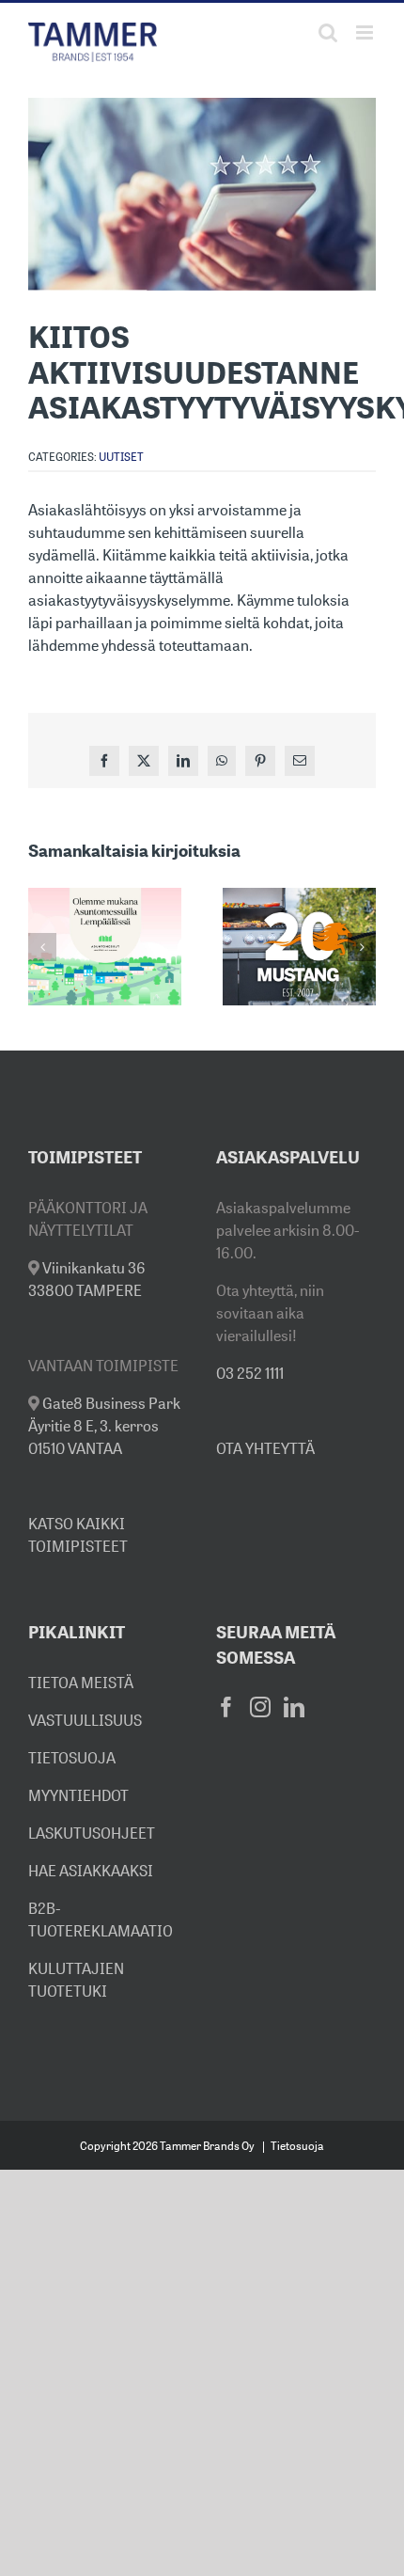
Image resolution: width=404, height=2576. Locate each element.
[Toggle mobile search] (328, 32)
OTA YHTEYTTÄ (265, 1448)
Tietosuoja (297, 2146)
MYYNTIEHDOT (78, 1795)
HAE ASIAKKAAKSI (91, 1871)
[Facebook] (226, 1707)
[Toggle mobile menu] (366, 32)
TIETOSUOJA (72, 1758)
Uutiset (121, 457)
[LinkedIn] (294, 1707)
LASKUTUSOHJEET (92, 1833)
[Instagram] (260, 1707)
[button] (42, 947)
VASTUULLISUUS (85, 1720)
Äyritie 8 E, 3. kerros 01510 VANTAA (104, 1426)
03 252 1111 (250, 1373)
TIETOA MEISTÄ (81, 1683)
